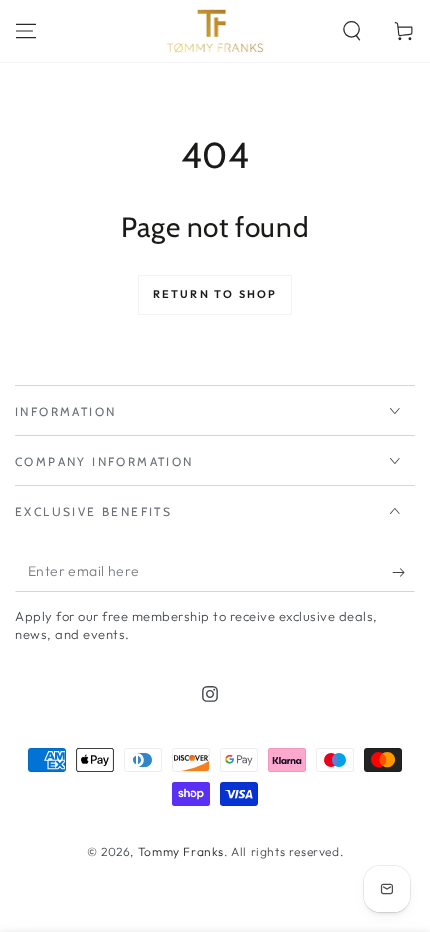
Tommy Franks (181, 851)
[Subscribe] (403, 572)
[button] (352, 31)
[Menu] (26, 31)
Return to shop (215, 294)
